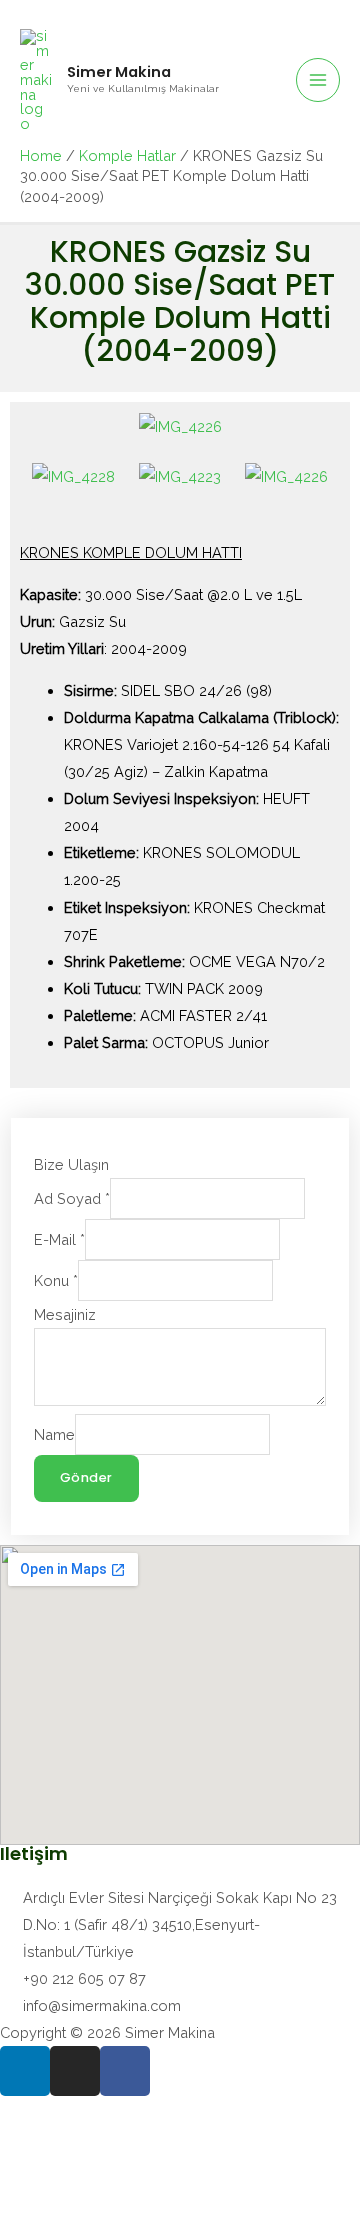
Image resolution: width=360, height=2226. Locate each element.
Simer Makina (119, 72)
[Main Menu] (318, 80)
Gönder (86, 1477)
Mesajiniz (65, 1314)
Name (54, 1434)
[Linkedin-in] (25, 2071)
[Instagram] (75, 2071)
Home (41, 155)
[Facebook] (125, 2071)
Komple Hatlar (127, 155)
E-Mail (59, 1239)
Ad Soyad (72, 1198)
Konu (56, 1280)
